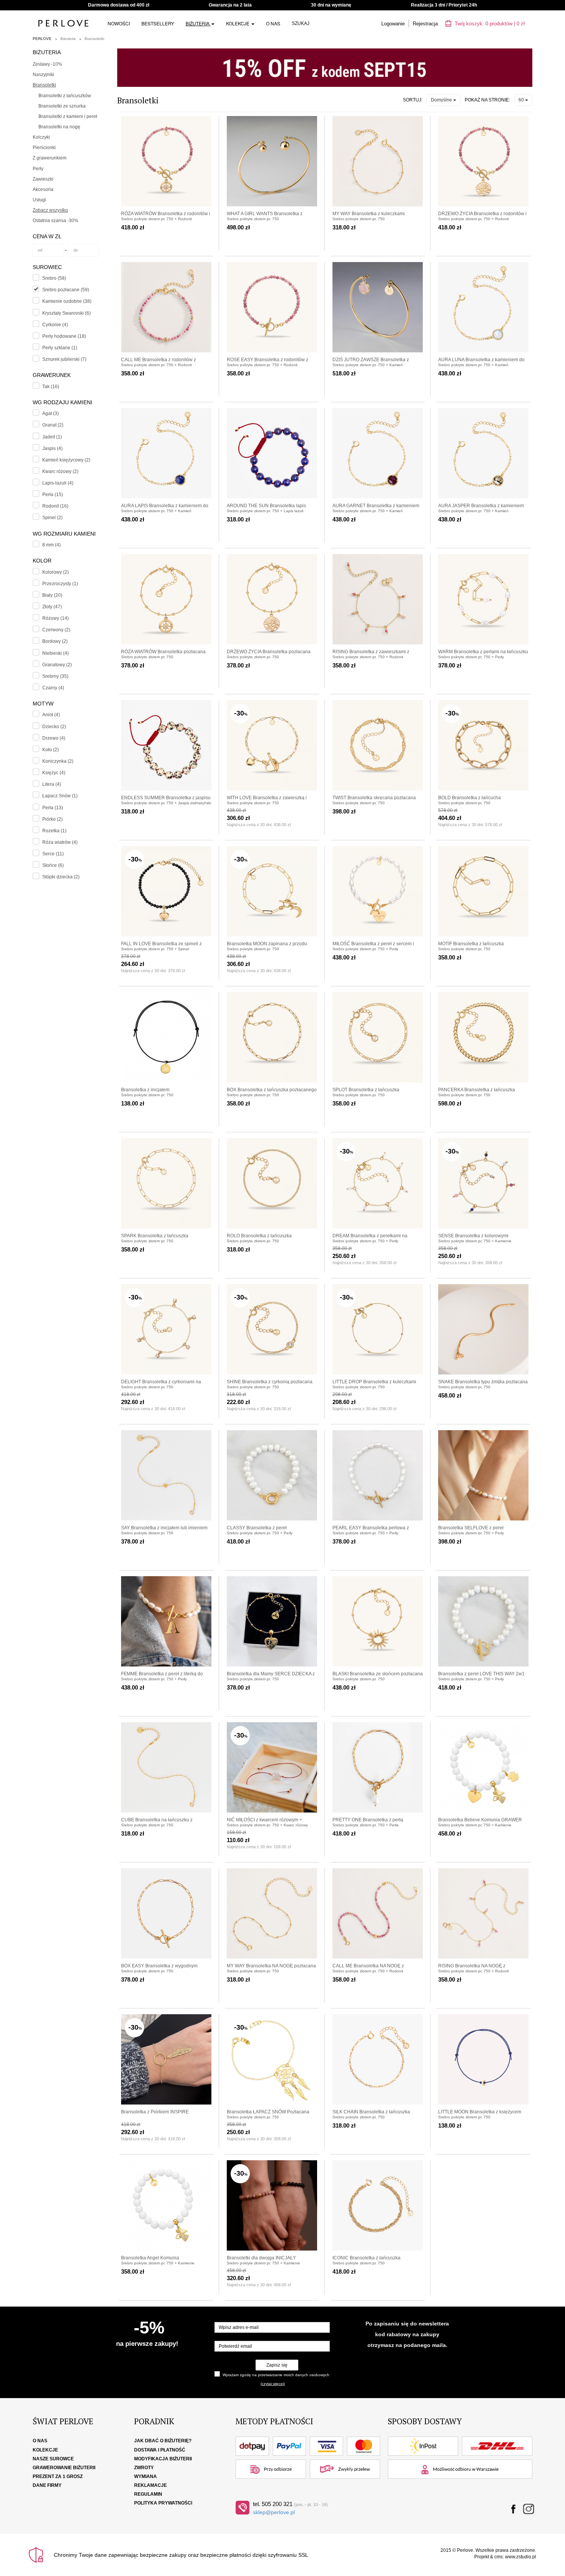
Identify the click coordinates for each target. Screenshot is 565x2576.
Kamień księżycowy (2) (66, 460)
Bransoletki (94, 39)
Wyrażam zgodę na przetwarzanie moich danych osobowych (276, 2375)
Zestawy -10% (47, 64)
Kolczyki (41, 137)
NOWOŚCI (119, 23)
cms (499, 2557)
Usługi (39, 200)
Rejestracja (425, 24)
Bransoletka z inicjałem (145, 1090)
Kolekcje (238, 23)
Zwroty (144, 2468)
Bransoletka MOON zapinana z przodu (267, 944)
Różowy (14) (56, 618)
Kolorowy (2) (56, 572)
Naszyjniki (43, 75)
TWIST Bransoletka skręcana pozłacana (374, 798)
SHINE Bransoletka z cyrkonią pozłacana (270, 1382)
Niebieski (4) (56, 653)
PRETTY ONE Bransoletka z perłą (368, 1820)
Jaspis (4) (52, 448)
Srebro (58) (54, 278)
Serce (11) (53, 854)
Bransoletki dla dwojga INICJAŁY (261, 2258)
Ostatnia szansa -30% (56, 221)
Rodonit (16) (55, 506)
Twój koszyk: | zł (489, 24)
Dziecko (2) (54, 727)
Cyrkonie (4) (55, 325)
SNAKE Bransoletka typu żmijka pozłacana (483, 1382)
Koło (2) (51, 750)
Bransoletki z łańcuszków (65, 96)
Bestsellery (158, 23)
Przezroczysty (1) (60, 584)
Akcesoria (43, 189)
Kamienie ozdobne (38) (67, 301)
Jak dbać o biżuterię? (163, 2441)
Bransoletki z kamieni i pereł (68, 116)
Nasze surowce (53, 2459)
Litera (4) (52, 784)
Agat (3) (51, 413)
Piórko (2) (52, 819)
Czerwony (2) (56, 630)
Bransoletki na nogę (59, 127)
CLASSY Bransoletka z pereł (257, 1528)
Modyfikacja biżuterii (163, 2459)
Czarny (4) (53, 688)
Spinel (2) (52, 518)
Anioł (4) (51, 715)
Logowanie (393, 24)
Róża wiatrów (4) (60, 842)
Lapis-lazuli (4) (58, 483)
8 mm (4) (52, 545)
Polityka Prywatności (163, 2503)
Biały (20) (52, 595)
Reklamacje (150, 2485)
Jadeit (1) (52, 437)
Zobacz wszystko (50, 210)
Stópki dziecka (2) (61, 877)
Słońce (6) (53, 865)
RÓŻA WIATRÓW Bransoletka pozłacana (163, 652)
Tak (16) (51, 387)
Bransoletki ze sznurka (62, 106)
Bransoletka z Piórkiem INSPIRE (155, 2112)
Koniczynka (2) (58, 761)
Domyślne (442, 100)
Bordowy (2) (55, 641)
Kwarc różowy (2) (60, 471)
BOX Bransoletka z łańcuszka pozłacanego (272, 1090)
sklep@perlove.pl (274, 2512)
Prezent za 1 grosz (58, 2476)
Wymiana (145, 2476)
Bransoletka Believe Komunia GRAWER (480, 1820)
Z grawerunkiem (50, 158)
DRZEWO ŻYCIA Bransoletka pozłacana (269, 652)
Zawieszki (43, 179)
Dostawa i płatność (160, 2450)
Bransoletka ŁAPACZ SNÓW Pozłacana (268, 2112)
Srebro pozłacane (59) (66, 290)
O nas (273, 23)
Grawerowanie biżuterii (64, 2468)
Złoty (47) (52, 607)
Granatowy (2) (57, 665)
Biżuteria (198, 23)
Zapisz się (277, 2365)
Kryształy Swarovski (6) (66, 313)
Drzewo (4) (54, 738)
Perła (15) (53, 495)
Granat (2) (53, 425)
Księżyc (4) (54, 773)
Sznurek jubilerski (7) (64, 359)
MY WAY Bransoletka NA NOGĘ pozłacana (271, 1966)
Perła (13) (53, 808)
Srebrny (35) (55, 676)
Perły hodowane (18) (64, 336)
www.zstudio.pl (521, 2557)
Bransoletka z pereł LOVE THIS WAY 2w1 (481, 1674)
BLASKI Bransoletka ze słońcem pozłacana (378, 1674)
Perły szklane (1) (60, 348)
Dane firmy (47, 2485)
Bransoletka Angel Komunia (150, 2258)
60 (522, 100)
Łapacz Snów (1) (60, 796)
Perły (38, 169)
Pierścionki (44, 148)
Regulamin (148, 2494)
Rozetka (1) (54, 831)
